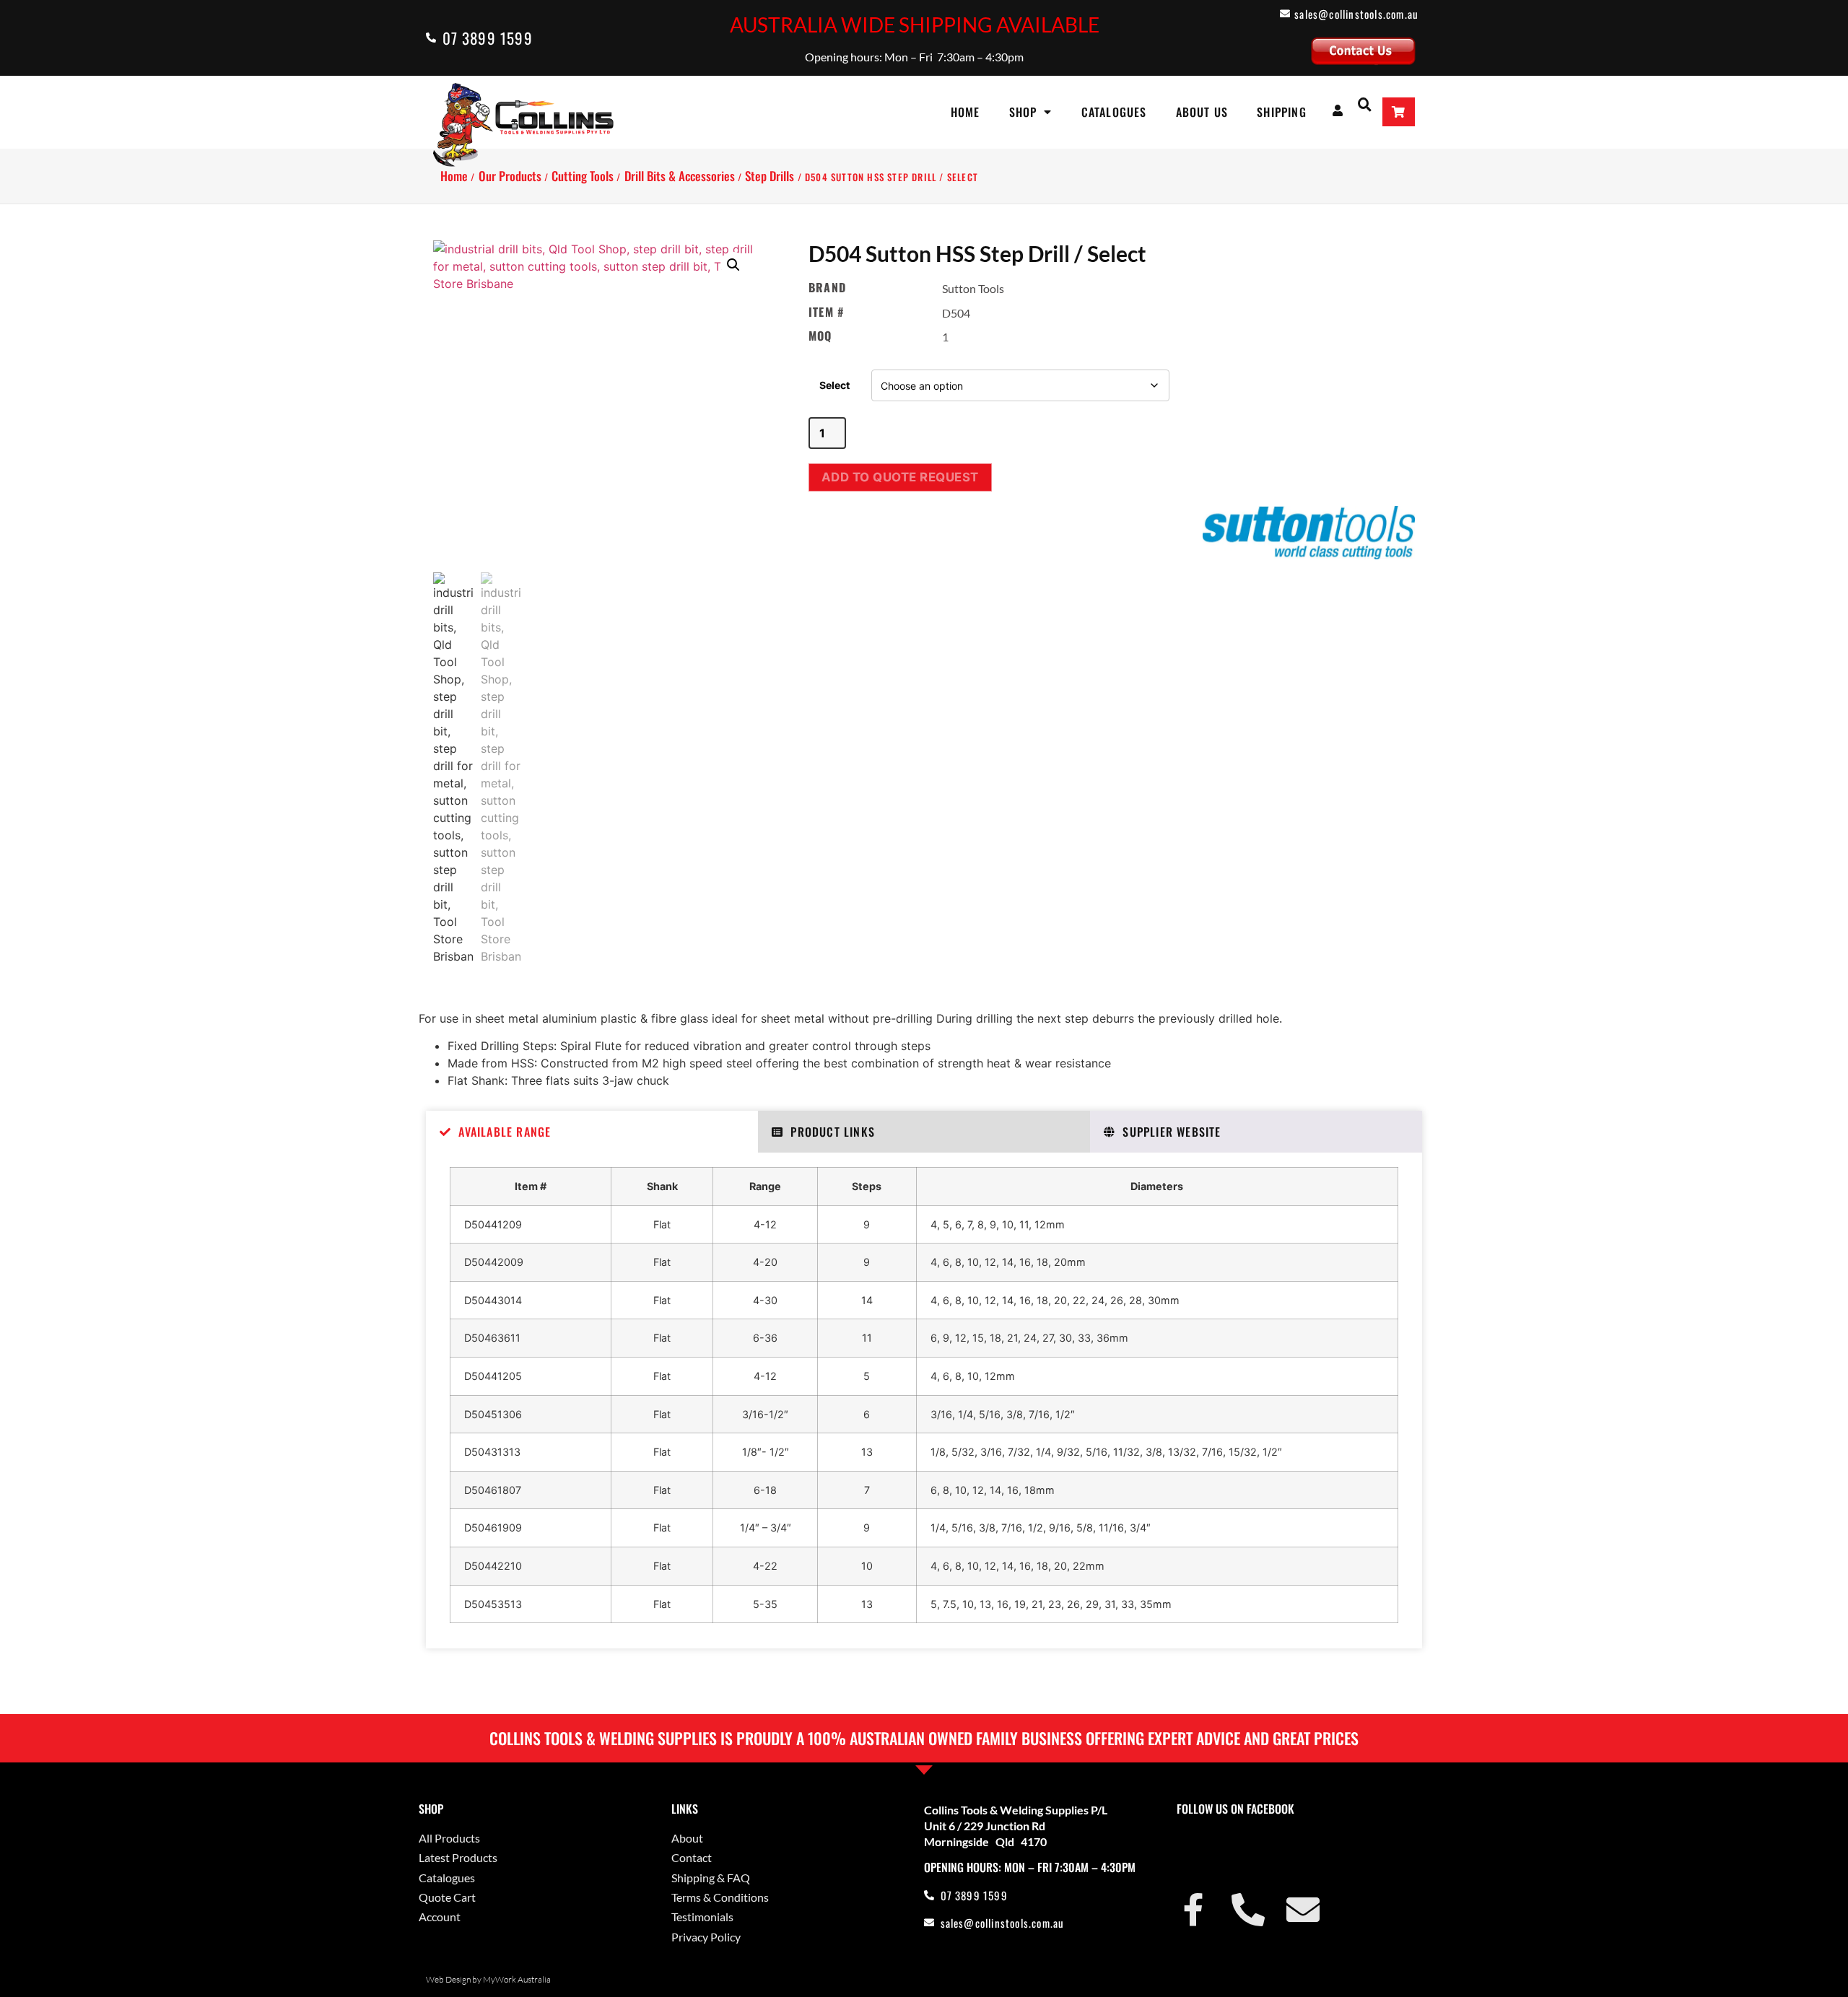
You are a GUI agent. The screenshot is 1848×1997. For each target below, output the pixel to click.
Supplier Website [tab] (1172, 1132)
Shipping (1282, 112)
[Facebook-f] (1193, 1910)
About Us (1202, 112)
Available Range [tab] (505, 1132)
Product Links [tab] (833, 1132)
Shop (1023, 112)
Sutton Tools (973, 288)
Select (834, 385)
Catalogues (1114, 112)
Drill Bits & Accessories (680, 176)
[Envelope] (1303, 1910)
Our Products (510, 176)
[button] (1365, 104)
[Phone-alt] (1248, 1910)
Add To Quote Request (900, 477)
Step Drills (770, 176)
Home (966, 112)
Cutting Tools (583, 176)
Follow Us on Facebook (1235, 1809)
